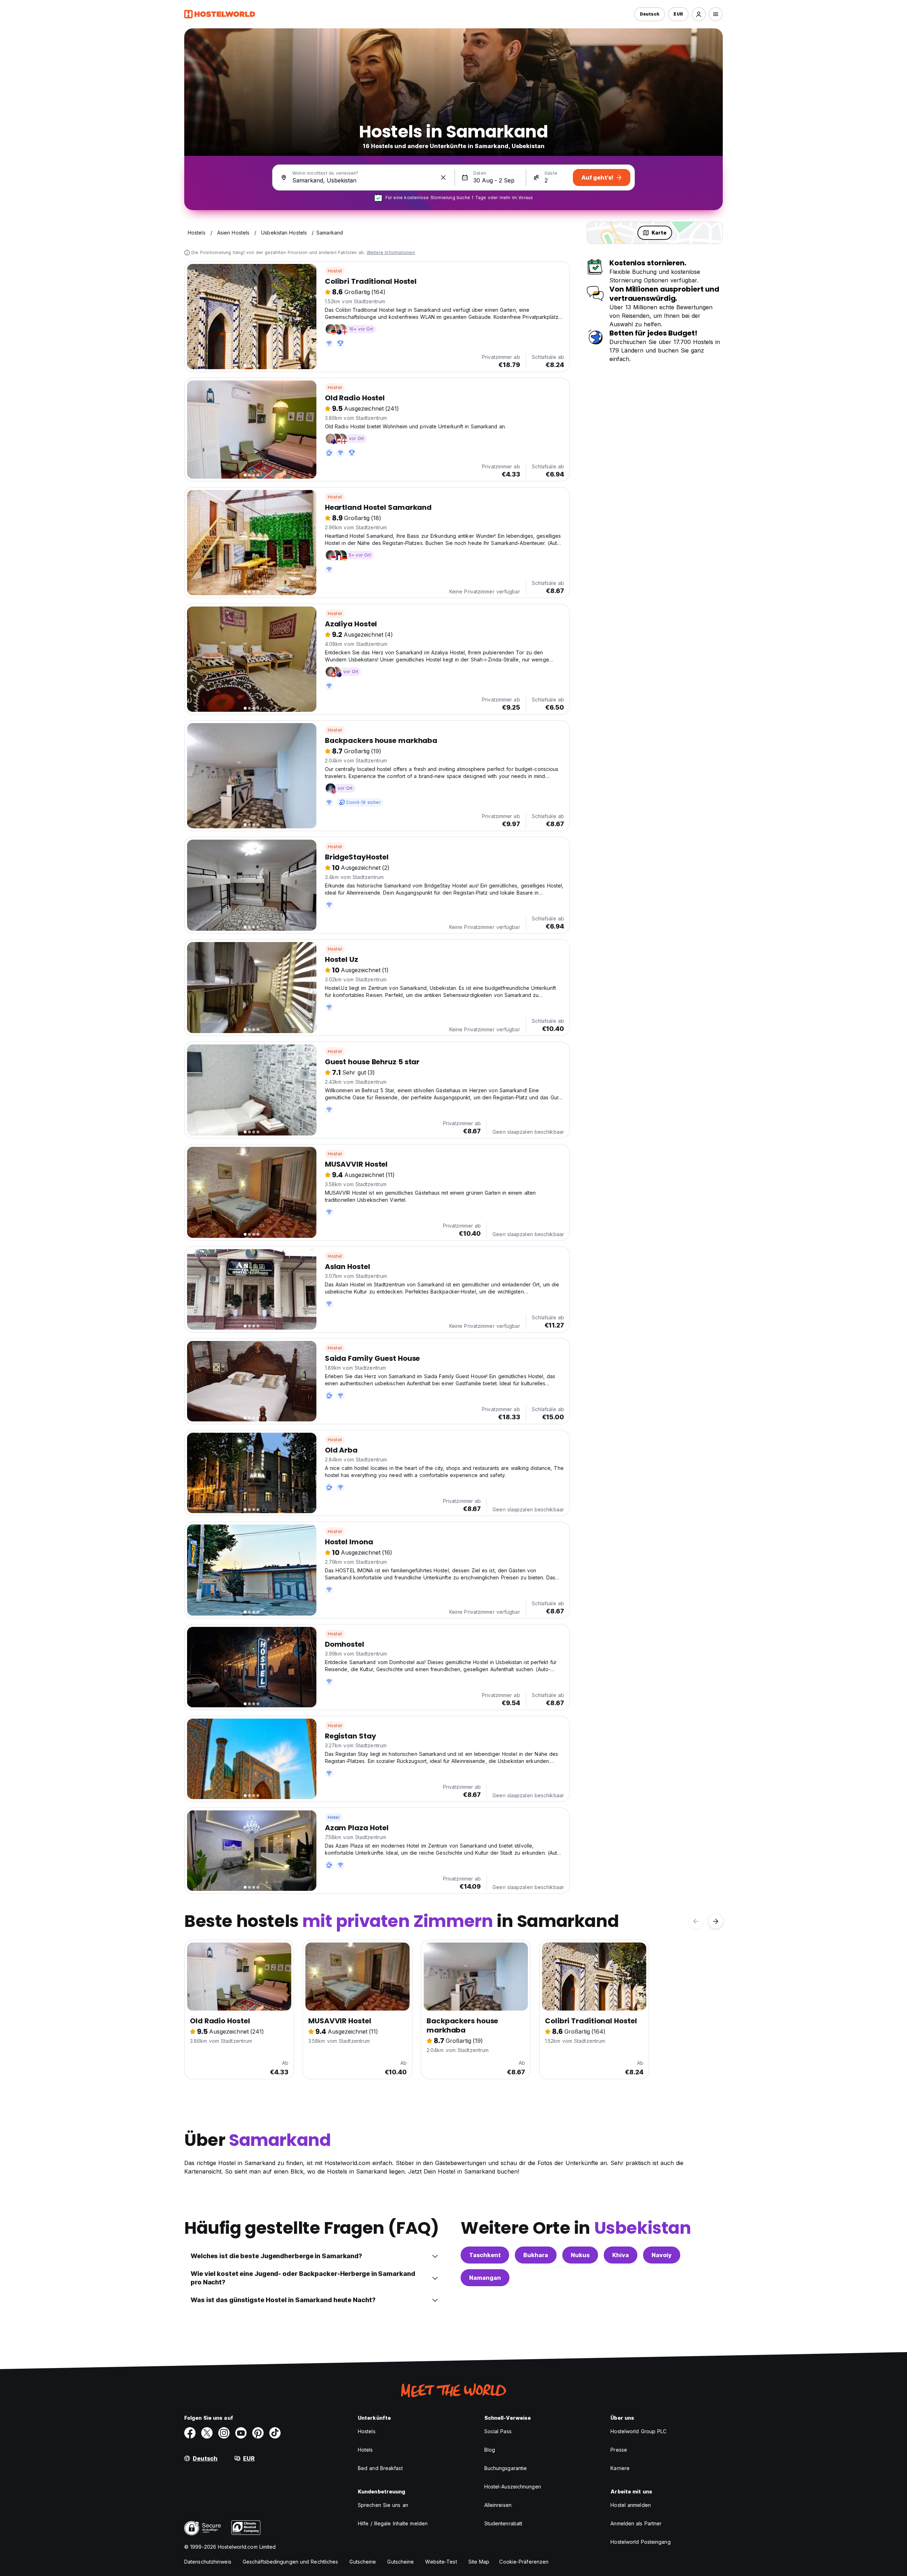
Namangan (485, 2278)
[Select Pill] (699, 14)
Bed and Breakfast (380, 2468)
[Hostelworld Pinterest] (258, 2433)
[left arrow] (696, 1921)
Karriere (620, 2468)
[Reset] (443, 177)
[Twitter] (207, 2433)
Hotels (365, 2450)
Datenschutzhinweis (208, 2562)
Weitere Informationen (391, 252)
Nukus (580, 2255)
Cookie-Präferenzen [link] (524, 2562)
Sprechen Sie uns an (383, 2505)
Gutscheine (363, 2562)
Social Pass (498, 2431)
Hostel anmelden (631, 2505)
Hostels (367, 2431)
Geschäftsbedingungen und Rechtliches (291, 2562)
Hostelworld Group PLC (638, 2431)
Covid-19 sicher (363, 802)
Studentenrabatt (503, 2523)
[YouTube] (241, 2433)
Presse (619, 2450)
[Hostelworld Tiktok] (275, 2433)
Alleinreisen (498, 2505)
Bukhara (536, 2255)
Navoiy (662, 2255)
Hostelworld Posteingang (640, 2542)
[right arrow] (716, 1921)
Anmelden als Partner (636, 2523)
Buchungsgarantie (506, 2468)
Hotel (334, 1817)
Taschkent (485, 2255)
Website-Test (441, 2562)
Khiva (621, 2255)
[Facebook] (190, 2433)
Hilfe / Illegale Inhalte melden (393, 2523)
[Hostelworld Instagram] (224, 2433)
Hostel (335, 271)
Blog (490, 2450)
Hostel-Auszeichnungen (513, 2487)
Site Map (479, 2562)
